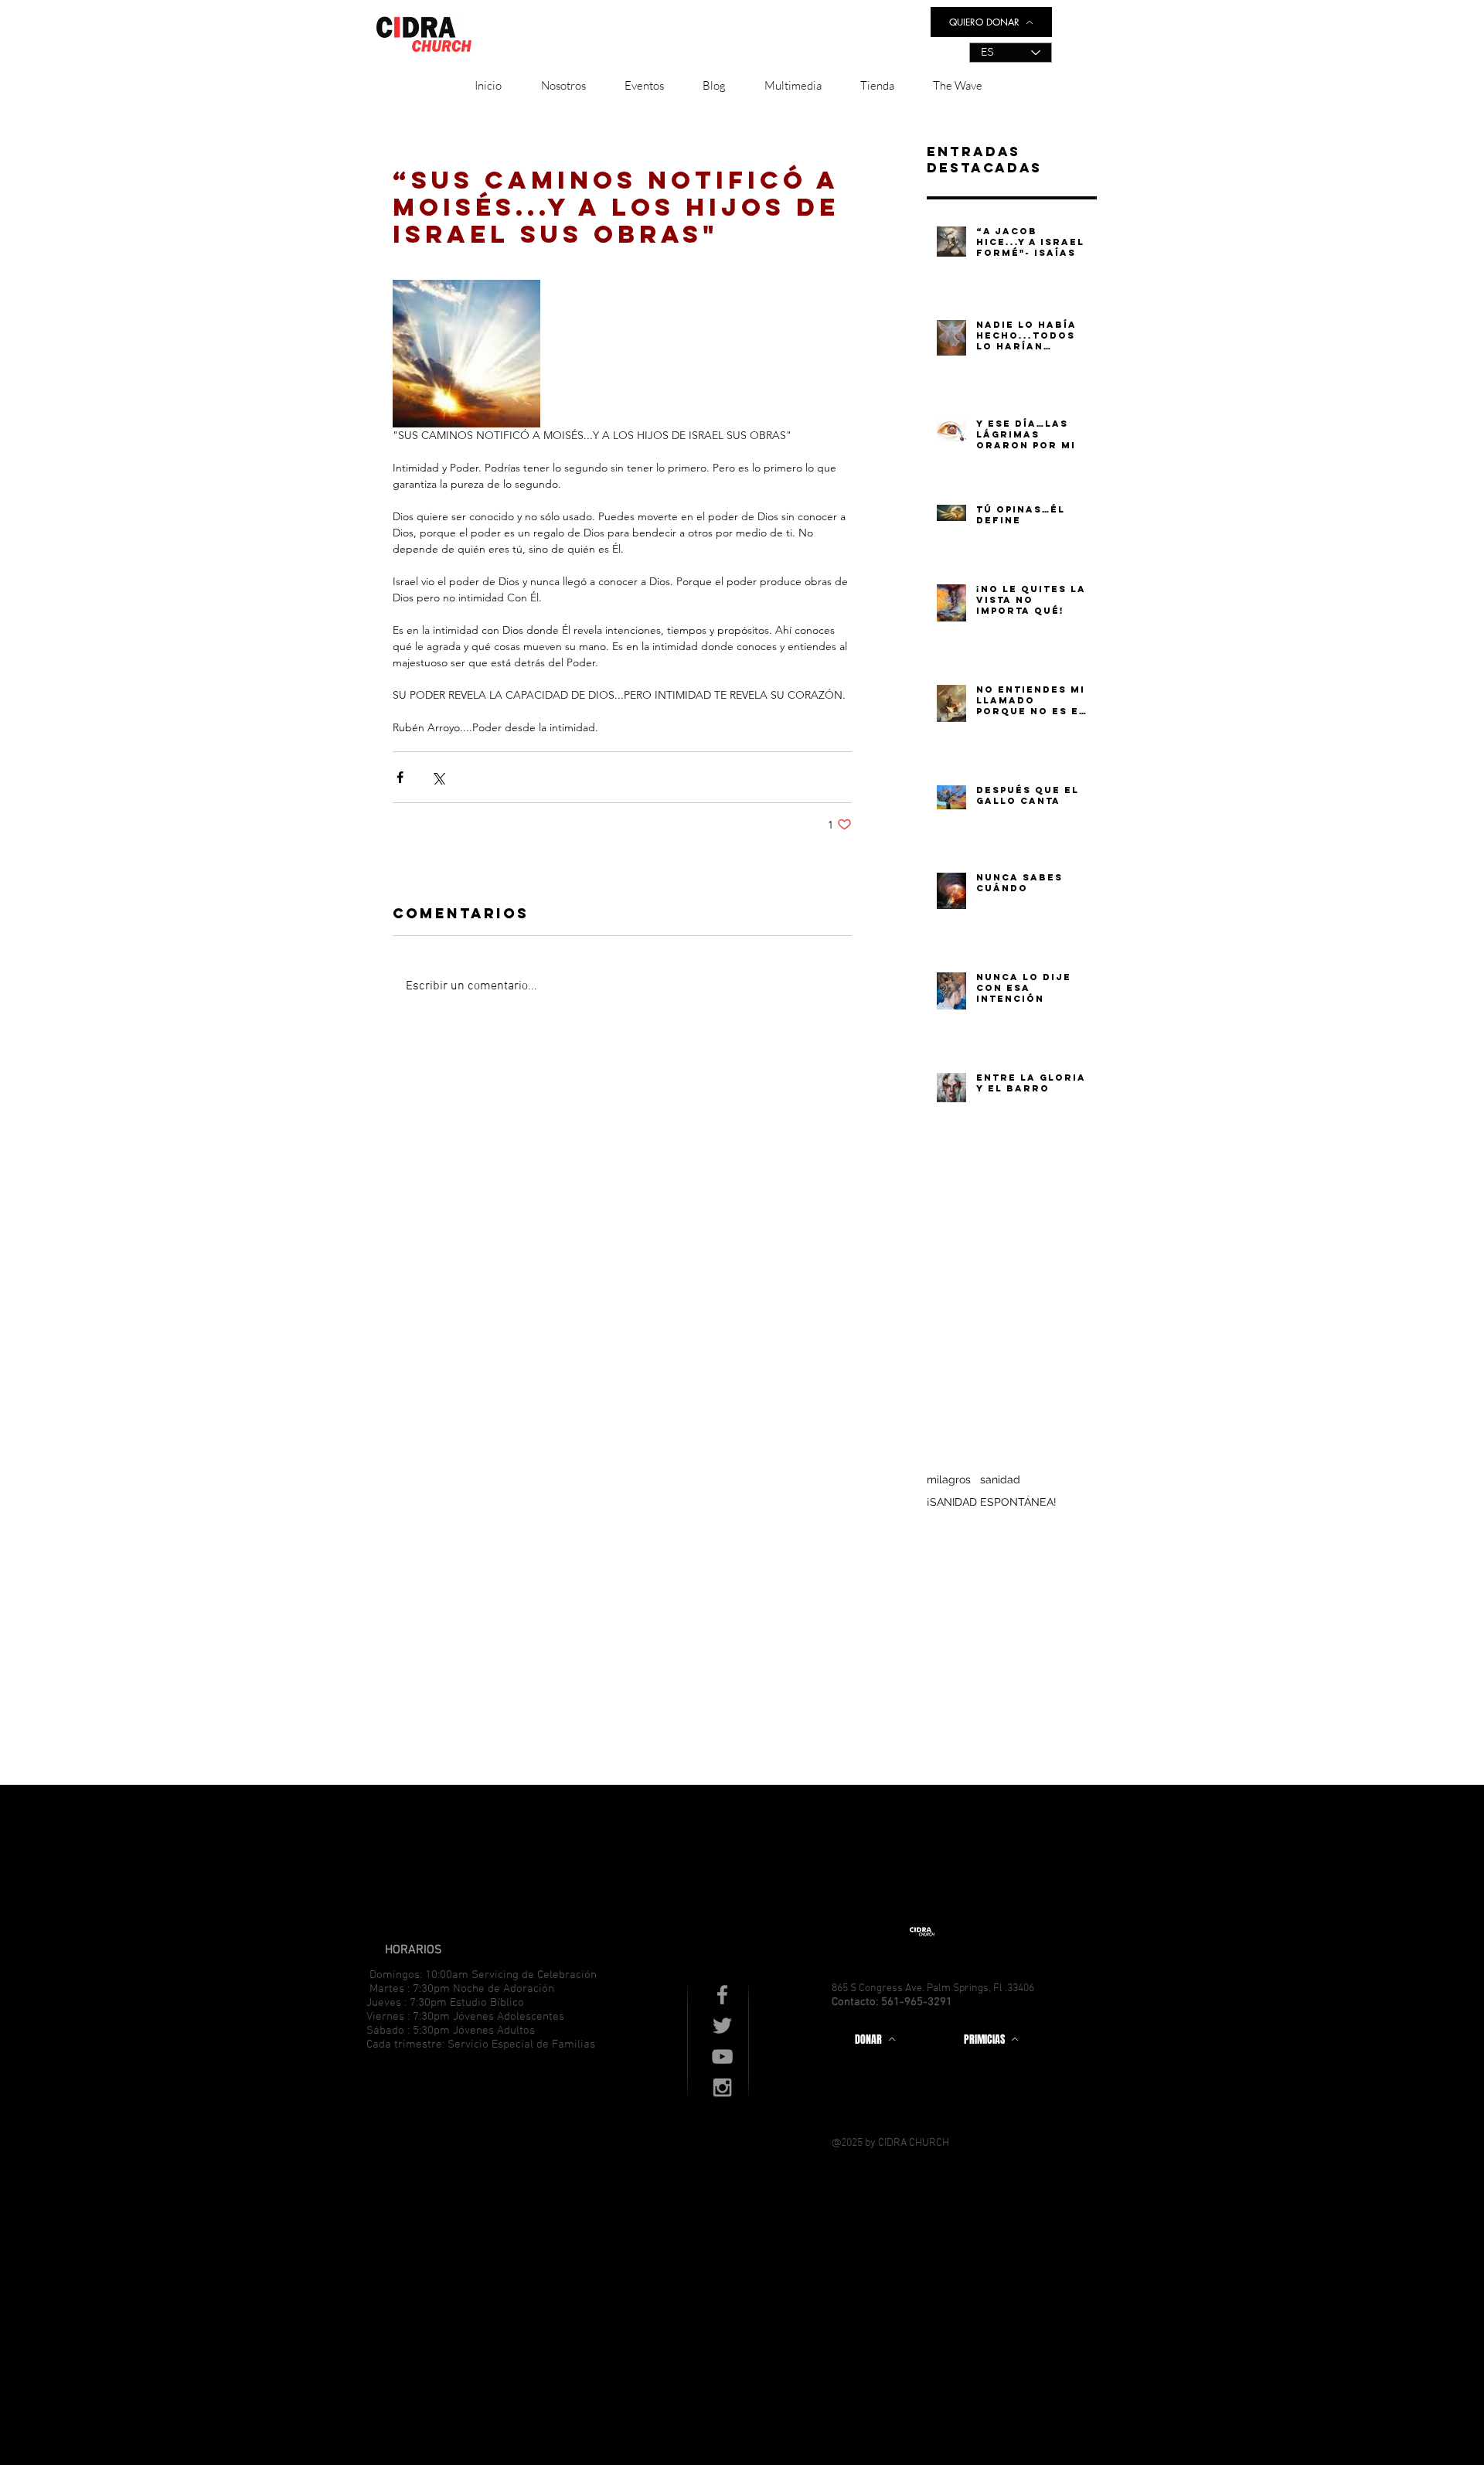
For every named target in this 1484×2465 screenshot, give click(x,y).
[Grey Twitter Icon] (722, 2026)
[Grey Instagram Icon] (722, 2087)
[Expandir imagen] (466, 354)
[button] (563, 86)
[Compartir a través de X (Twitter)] (438, 777)
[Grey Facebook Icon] (722, 1995)
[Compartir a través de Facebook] (400, 777)
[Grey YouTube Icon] (722, 2056)
